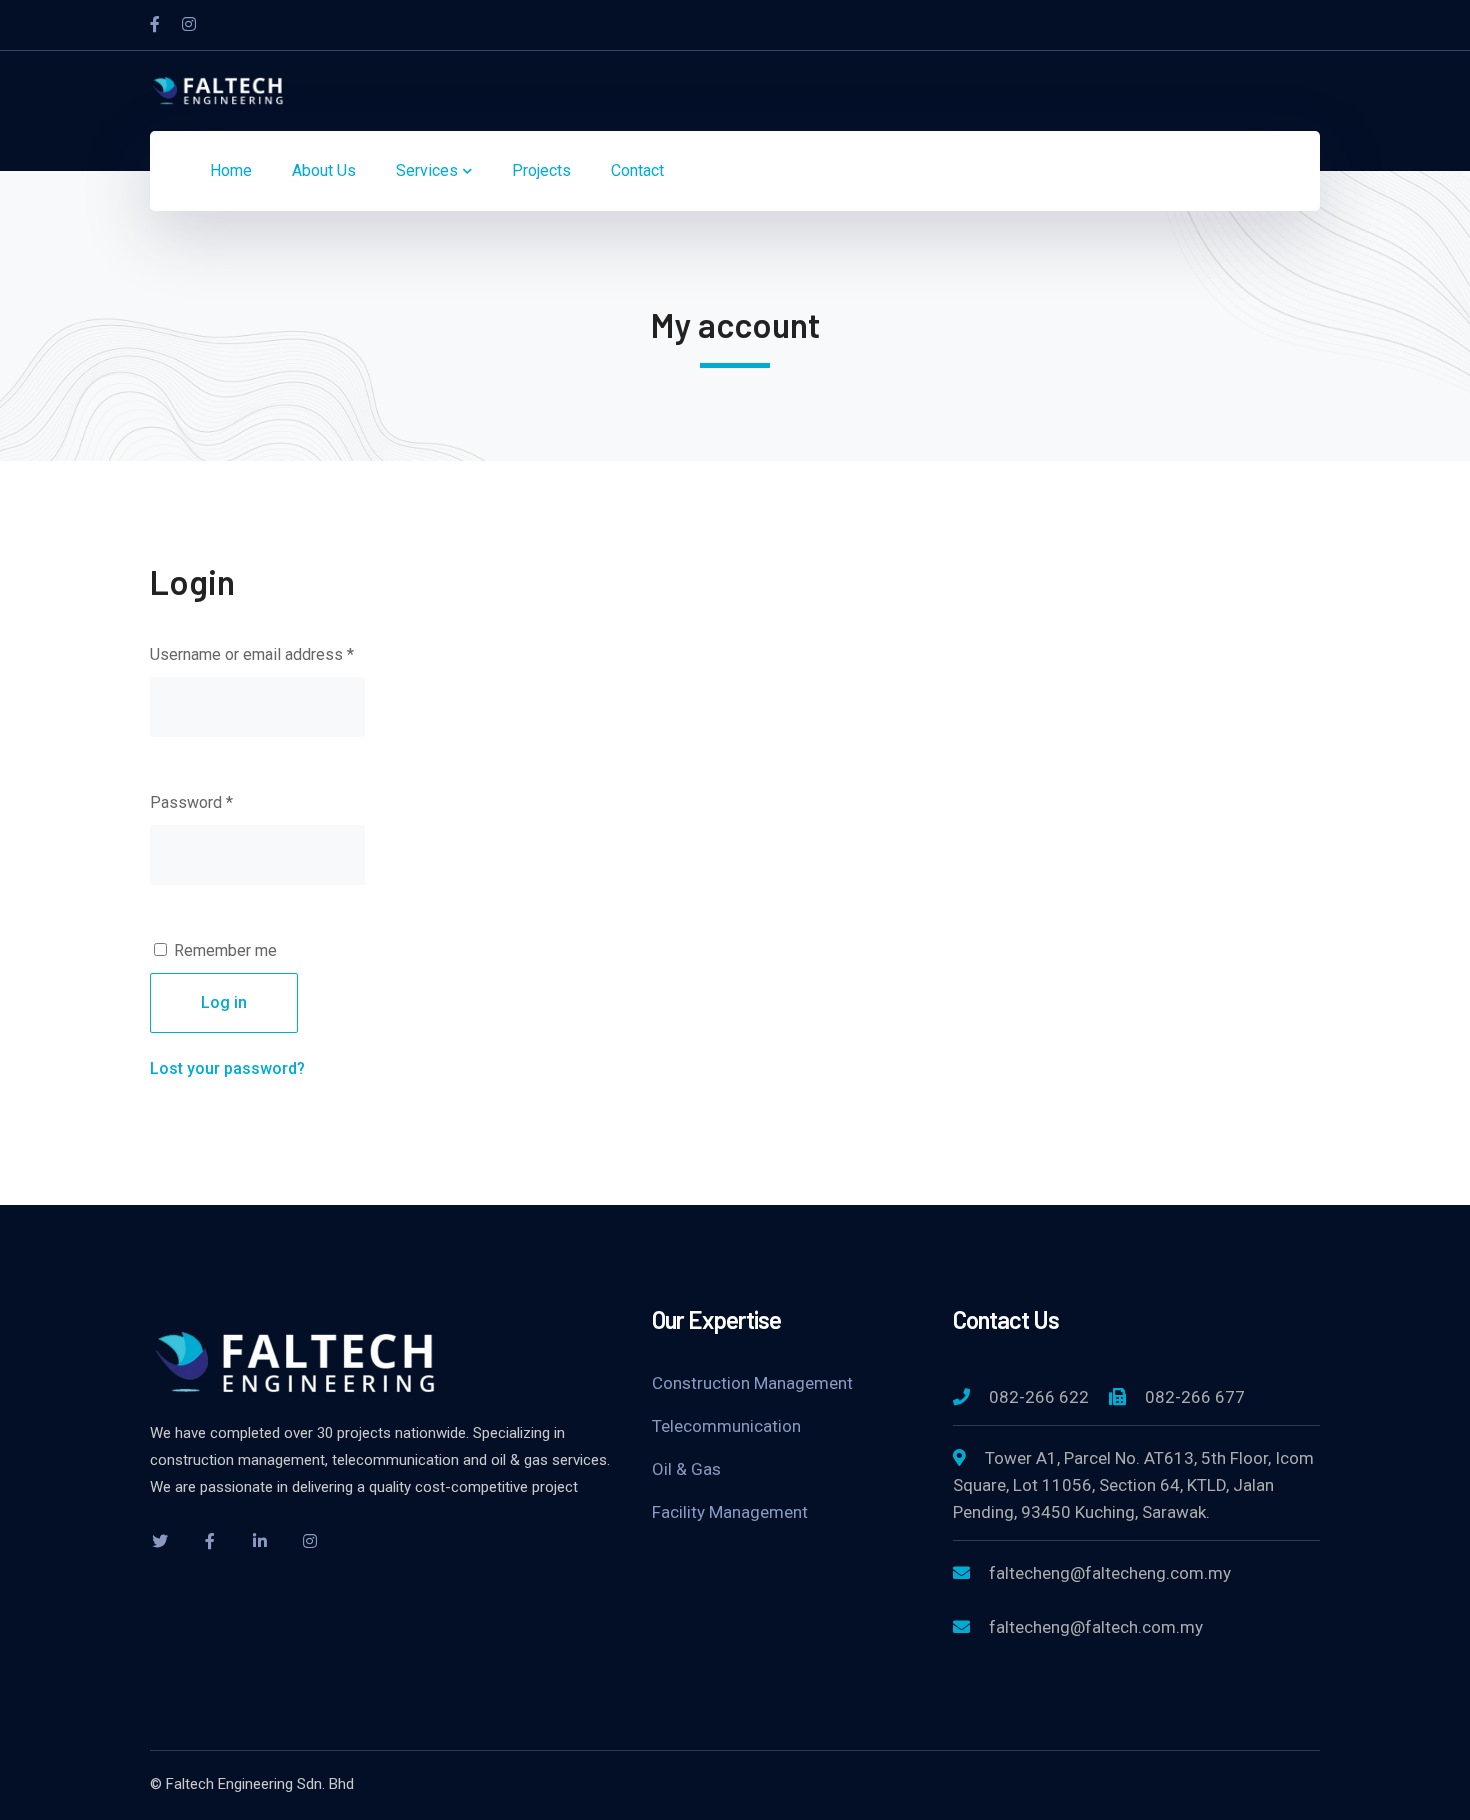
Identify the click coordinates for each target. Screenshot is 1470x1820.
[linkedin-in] (260, 1541)
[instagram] (310, 1541)
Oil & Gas (686, 1469)
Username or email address (252, 654)
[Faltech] (220, 89)
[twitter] (160, 1541)
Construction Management (752, 1383)
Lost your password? (227, 1068)
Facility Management (730, 1512)
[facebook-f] (210, 1541)
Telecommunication (726, 1426)
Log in (224, 1002)
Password (191, 802)
